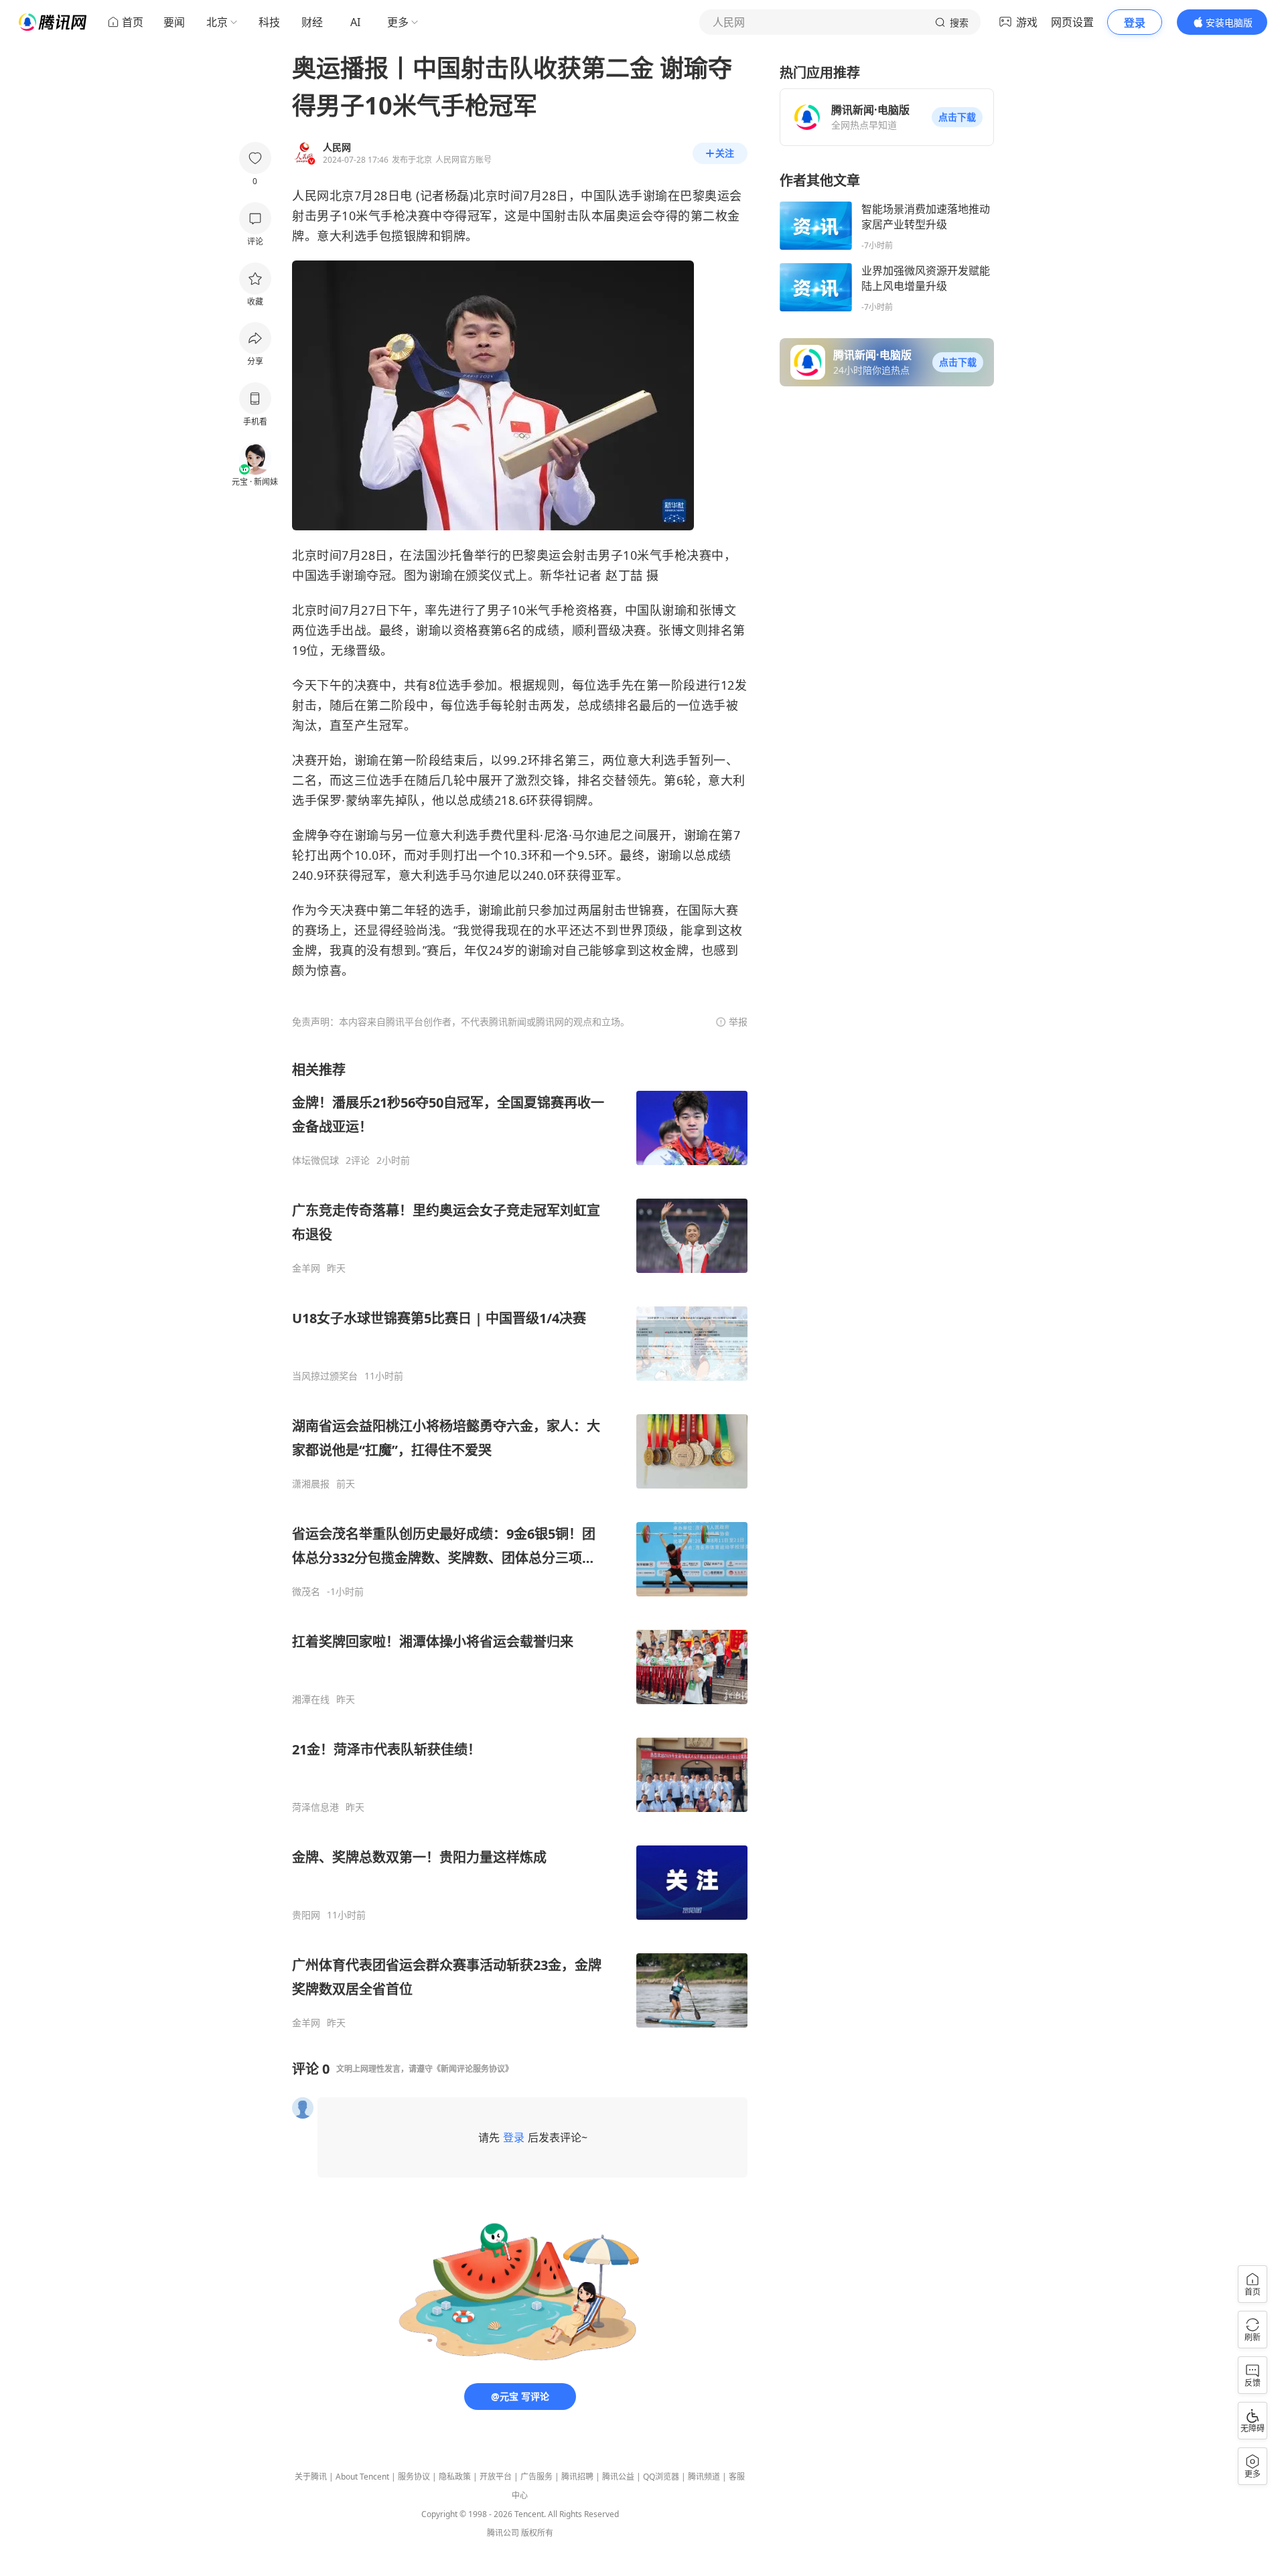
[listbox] (520, 1545)
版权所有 (537, 2533)
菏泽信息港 (315, 1807)
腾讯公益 (618, 2477)
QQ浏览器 (661, 2477)
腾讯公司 (503, 2533)
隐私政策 (455, 2477)
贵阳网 (306, 1915)
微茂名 (306, 1592)
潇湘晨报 (311, 1484)
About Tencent (362, 2477)
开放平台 (496, 2477)
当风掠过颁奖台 (325, 1376)
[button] (957, 117)
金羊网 (306, 1268)
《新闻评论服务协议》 (473, 2069)
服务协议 (414, 2477)
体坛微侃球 (315, 1160)
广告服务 (537, 2477)
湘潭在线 (311, 1699)
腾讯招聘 (577, 2477)
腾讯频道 (704, 2477)
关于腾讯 (311, 2477)
